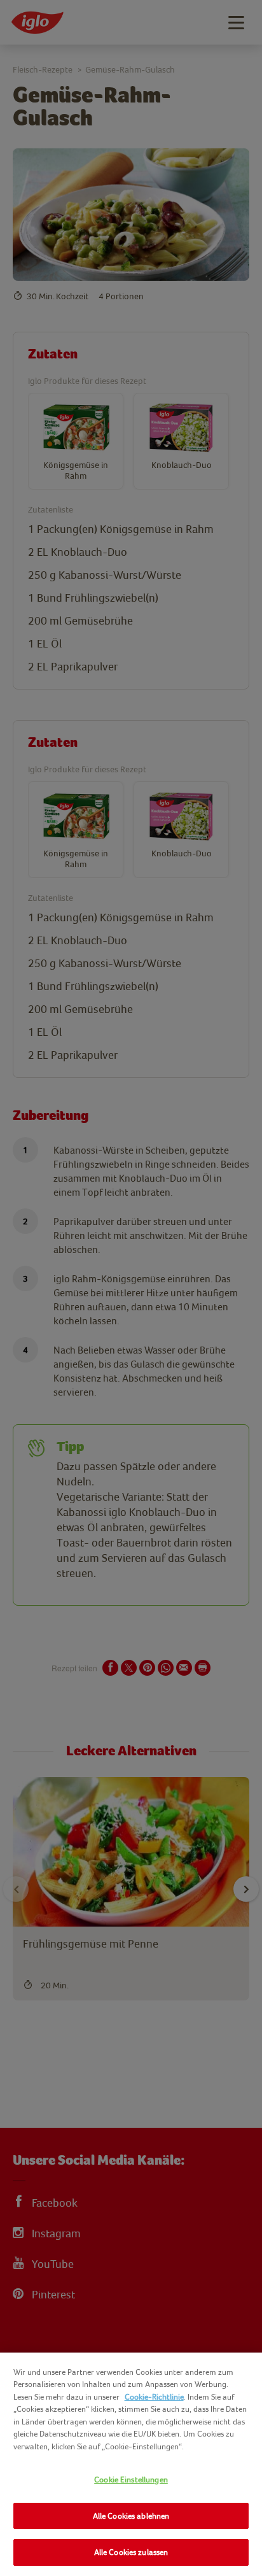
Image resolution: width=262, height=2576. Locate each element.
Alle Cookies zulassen (131, 2552)
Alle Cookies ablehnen (131, 2516)
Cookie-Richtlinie (154, 2397)
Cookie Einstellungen (131, 2480)
